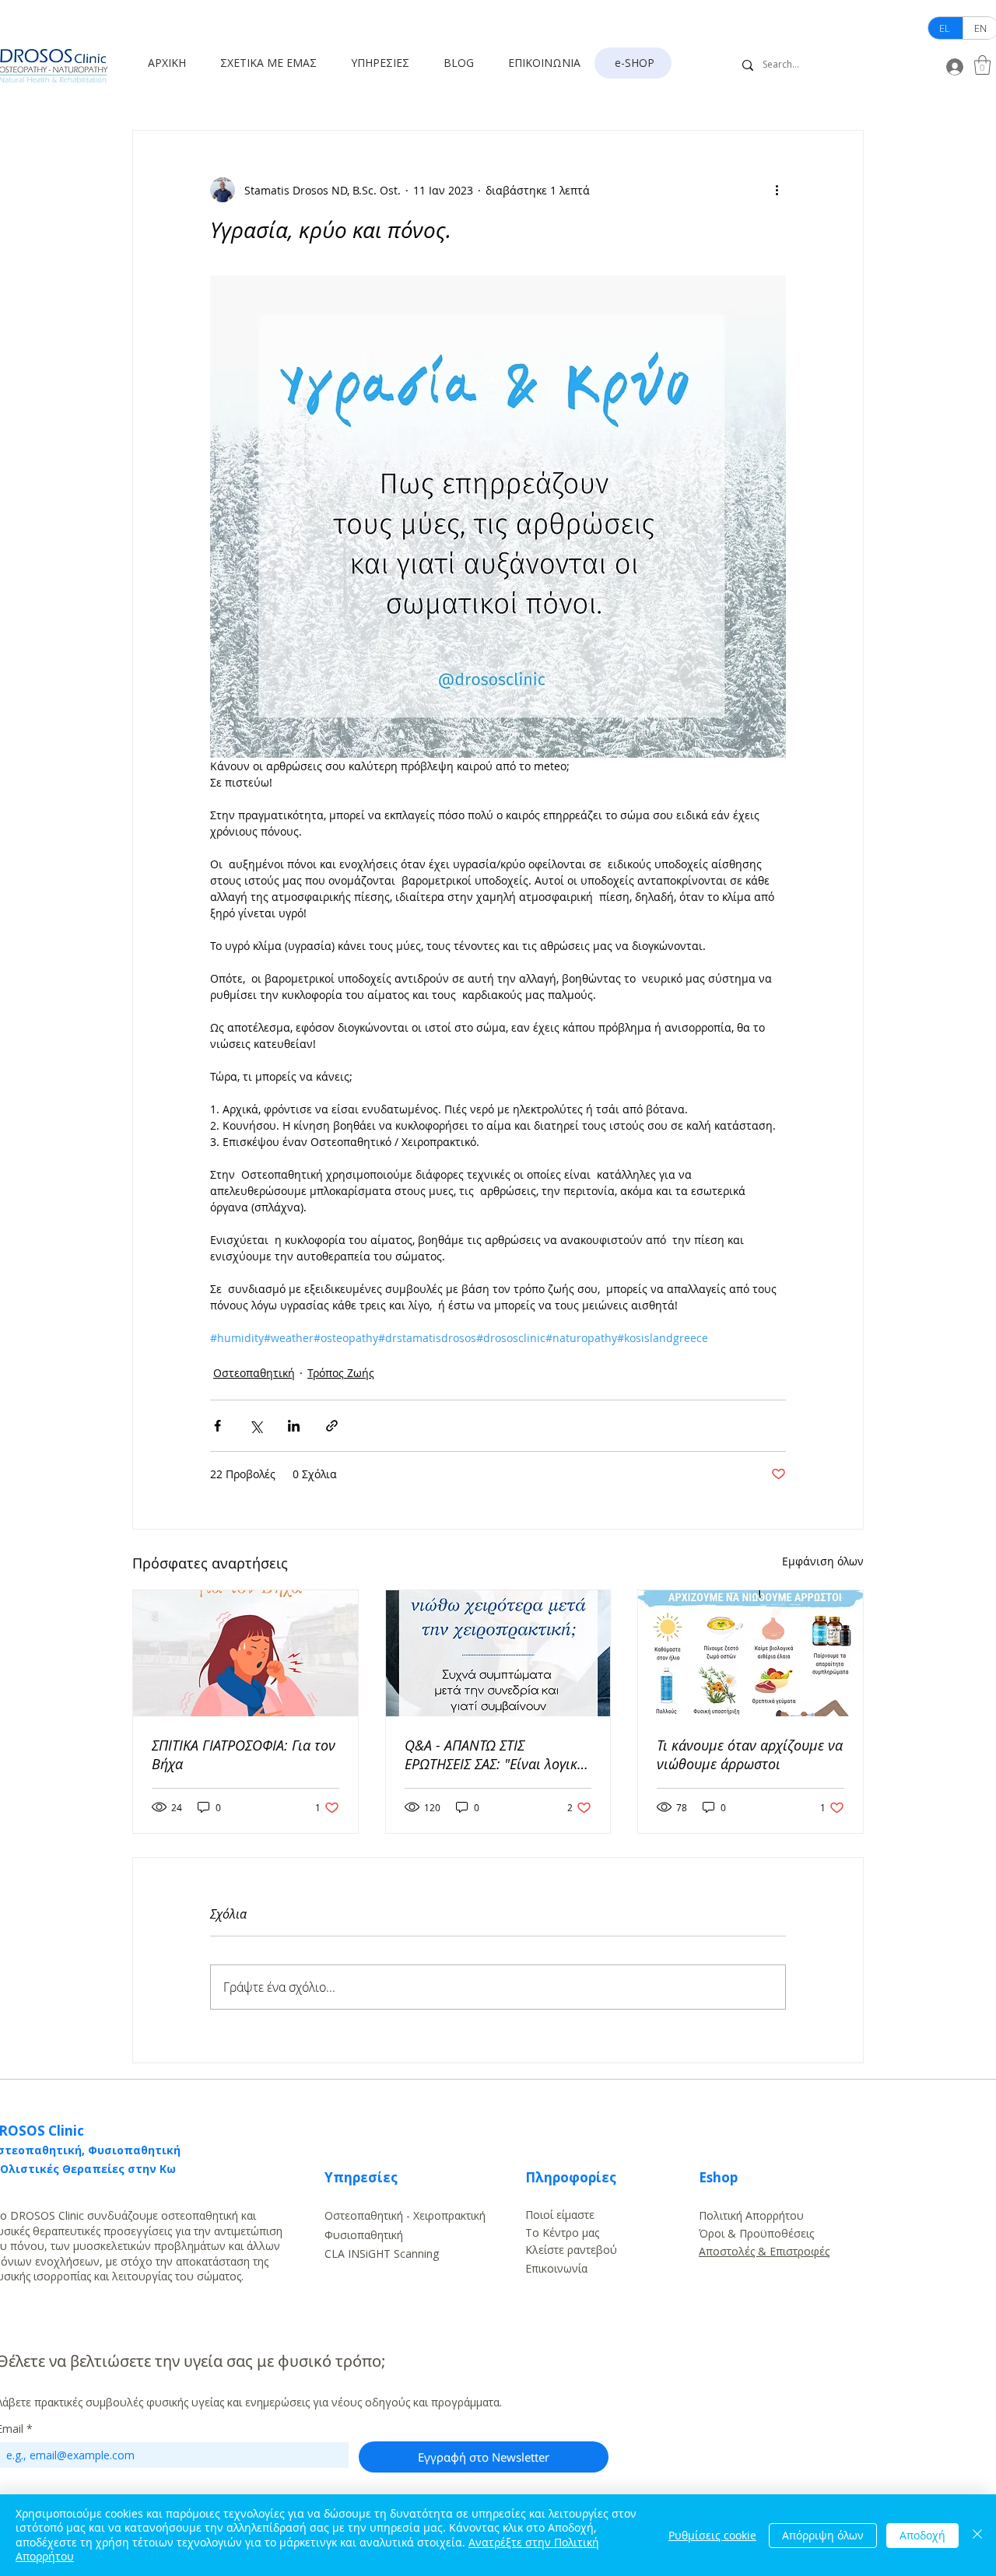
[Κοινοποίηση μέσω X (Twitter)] (256, 1426)
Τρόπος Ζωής (341, 1373)
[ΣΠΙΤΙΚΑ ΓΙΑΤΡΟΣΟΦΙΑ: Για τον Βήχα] (245, 1653)
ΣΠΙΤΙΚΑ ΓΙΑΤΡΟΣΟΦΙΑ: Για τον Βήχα (244, 1754)
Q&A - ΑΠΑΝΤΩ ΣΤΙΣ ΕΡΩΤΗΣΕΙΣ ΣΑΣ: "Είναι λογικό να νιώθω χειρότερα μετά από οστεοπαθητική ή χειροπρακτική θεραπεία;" (497, 1754)
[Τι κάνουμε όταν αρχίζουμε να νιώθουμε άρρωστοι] (751, 1653)
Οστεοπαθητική (254, 1373)
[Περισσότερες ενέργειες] (777, 190)
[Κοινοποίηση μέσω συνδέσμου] (332, 1426)
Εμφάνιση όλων (823, 1561)
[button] (274, 63)
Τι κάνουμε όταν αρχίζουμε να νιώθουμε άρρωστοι (750, 1754)
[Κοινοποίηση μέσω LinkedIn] (294, 1426)
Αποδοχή (922, 2535)
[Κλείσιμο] (977, 2535)
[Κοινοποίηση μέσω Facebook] (217, 1426)
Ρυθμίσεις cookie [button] (712, 2535)
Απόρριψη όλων (823, 2535)
